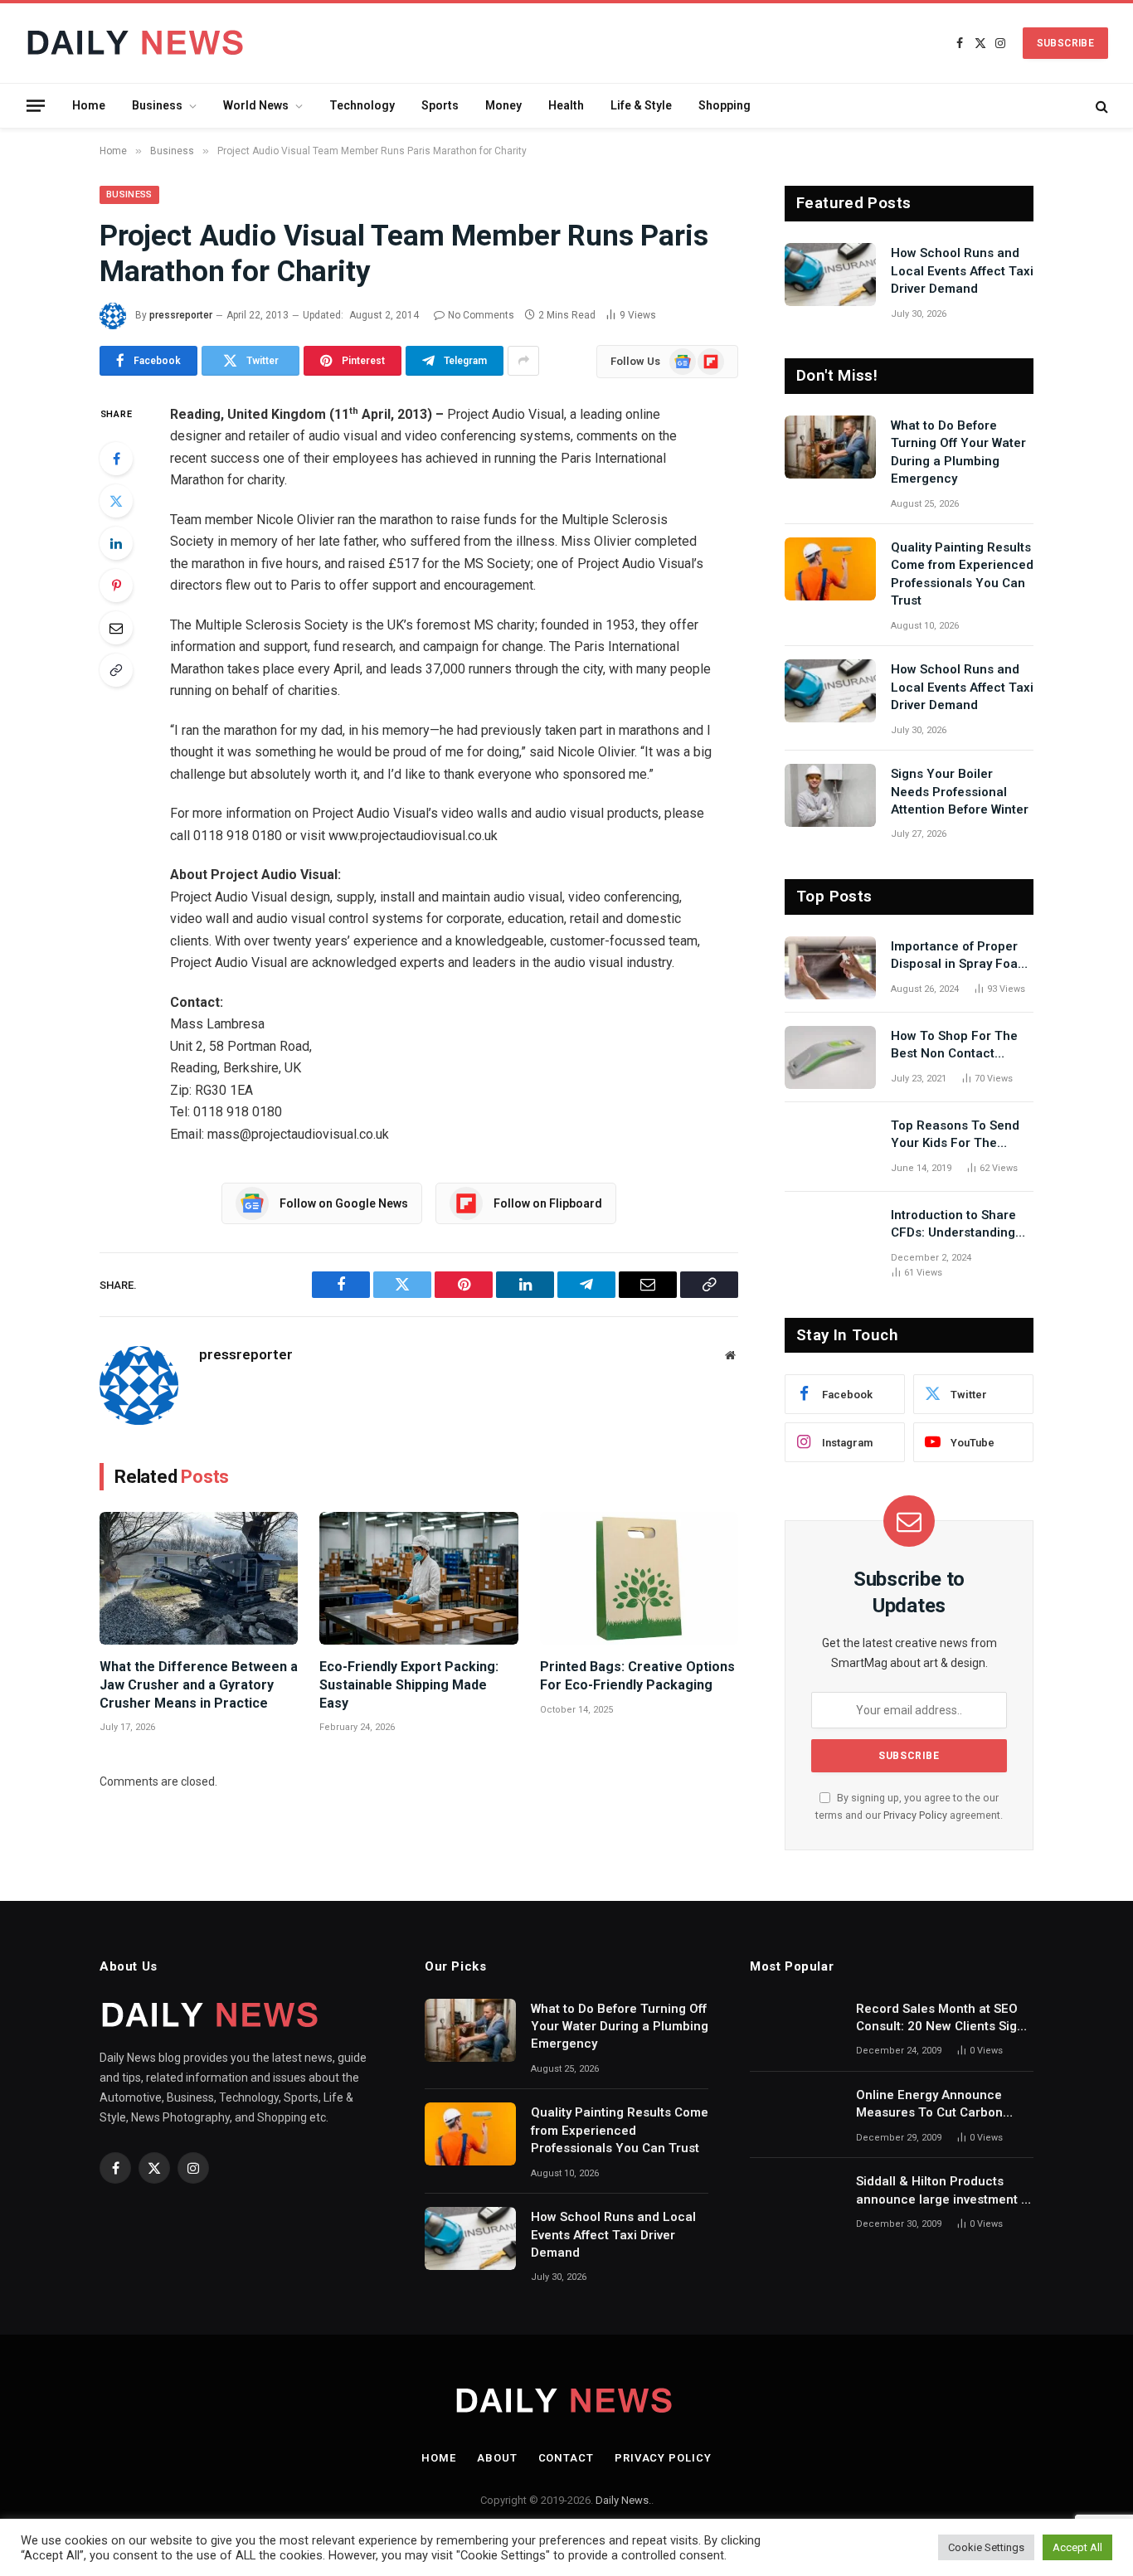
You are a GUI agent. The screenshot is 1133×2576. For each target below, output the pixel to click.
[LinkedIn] (116, 543)
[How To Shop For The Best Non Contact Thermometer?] (830, 1057)
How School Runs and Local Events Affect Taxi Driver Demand (962, 271)
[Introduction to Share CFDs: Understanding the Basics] (830, 1237)
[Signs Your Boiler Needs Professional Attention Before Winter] (830, 795)
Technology (362, 105)
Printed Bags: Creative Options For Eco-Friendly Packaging (637, 1676)
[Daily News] (138, 43)
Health (566, 105)
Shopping (725, 105)
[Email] (116, 628)
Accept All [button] (1077, 2547)
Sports (440, 105)
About (497, 2458)
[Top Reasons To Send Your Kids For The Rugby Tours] (830, 1147)
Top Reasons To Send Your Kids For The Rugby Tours (955, 1135)
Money (503, 105)
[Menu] (36, 105)
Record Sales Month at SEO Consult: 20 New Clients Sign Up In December (940, 2019)
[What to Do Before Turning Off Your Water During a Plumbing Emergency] (830, 447)
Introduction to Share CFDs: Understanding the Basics (953, 1225)
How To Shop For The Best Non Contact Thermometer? (954, 1046)
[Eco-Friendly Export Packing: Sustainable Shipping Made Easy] (418, 1578)
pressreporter (181, 315)
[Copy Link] (116, 670)
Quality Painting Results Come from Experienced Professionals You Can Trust (962, 574)
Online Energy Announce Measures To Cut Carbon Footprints (929, 2105)
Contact (566, 2458)
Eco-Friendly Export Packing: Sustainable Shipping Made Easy (409, 1685)
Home (89, 105)
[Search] (1100, 106)
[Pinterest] (116, 586)
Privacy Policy (915, 1815)
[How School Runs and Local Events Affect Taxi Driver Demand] (830, 275)
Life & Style (641, 105)
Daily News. (623, 2500)
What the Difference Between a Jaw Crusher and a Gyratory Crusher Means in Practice (199, 1685)
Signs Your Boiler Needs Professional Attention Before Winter (960, 792)
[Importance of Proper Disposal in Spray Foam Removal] (830, 968)
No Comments (481, 315)
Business (157, 105)
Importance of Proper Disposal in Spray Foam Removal (960, 956)
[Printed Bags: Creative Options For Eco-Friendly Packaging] (639, 1578)
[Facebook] (116, 459)
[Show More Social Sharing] (523, 361)
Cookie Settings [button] (986, 2547)
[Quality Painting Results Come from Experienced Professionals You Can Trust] (830, 569)
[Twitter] (116, 501)
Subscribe (1065, 43)
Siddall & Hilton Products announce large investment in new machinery (944, 2191)
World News (256, 105)
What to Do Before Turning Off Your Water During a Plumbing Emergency (958, 452)
